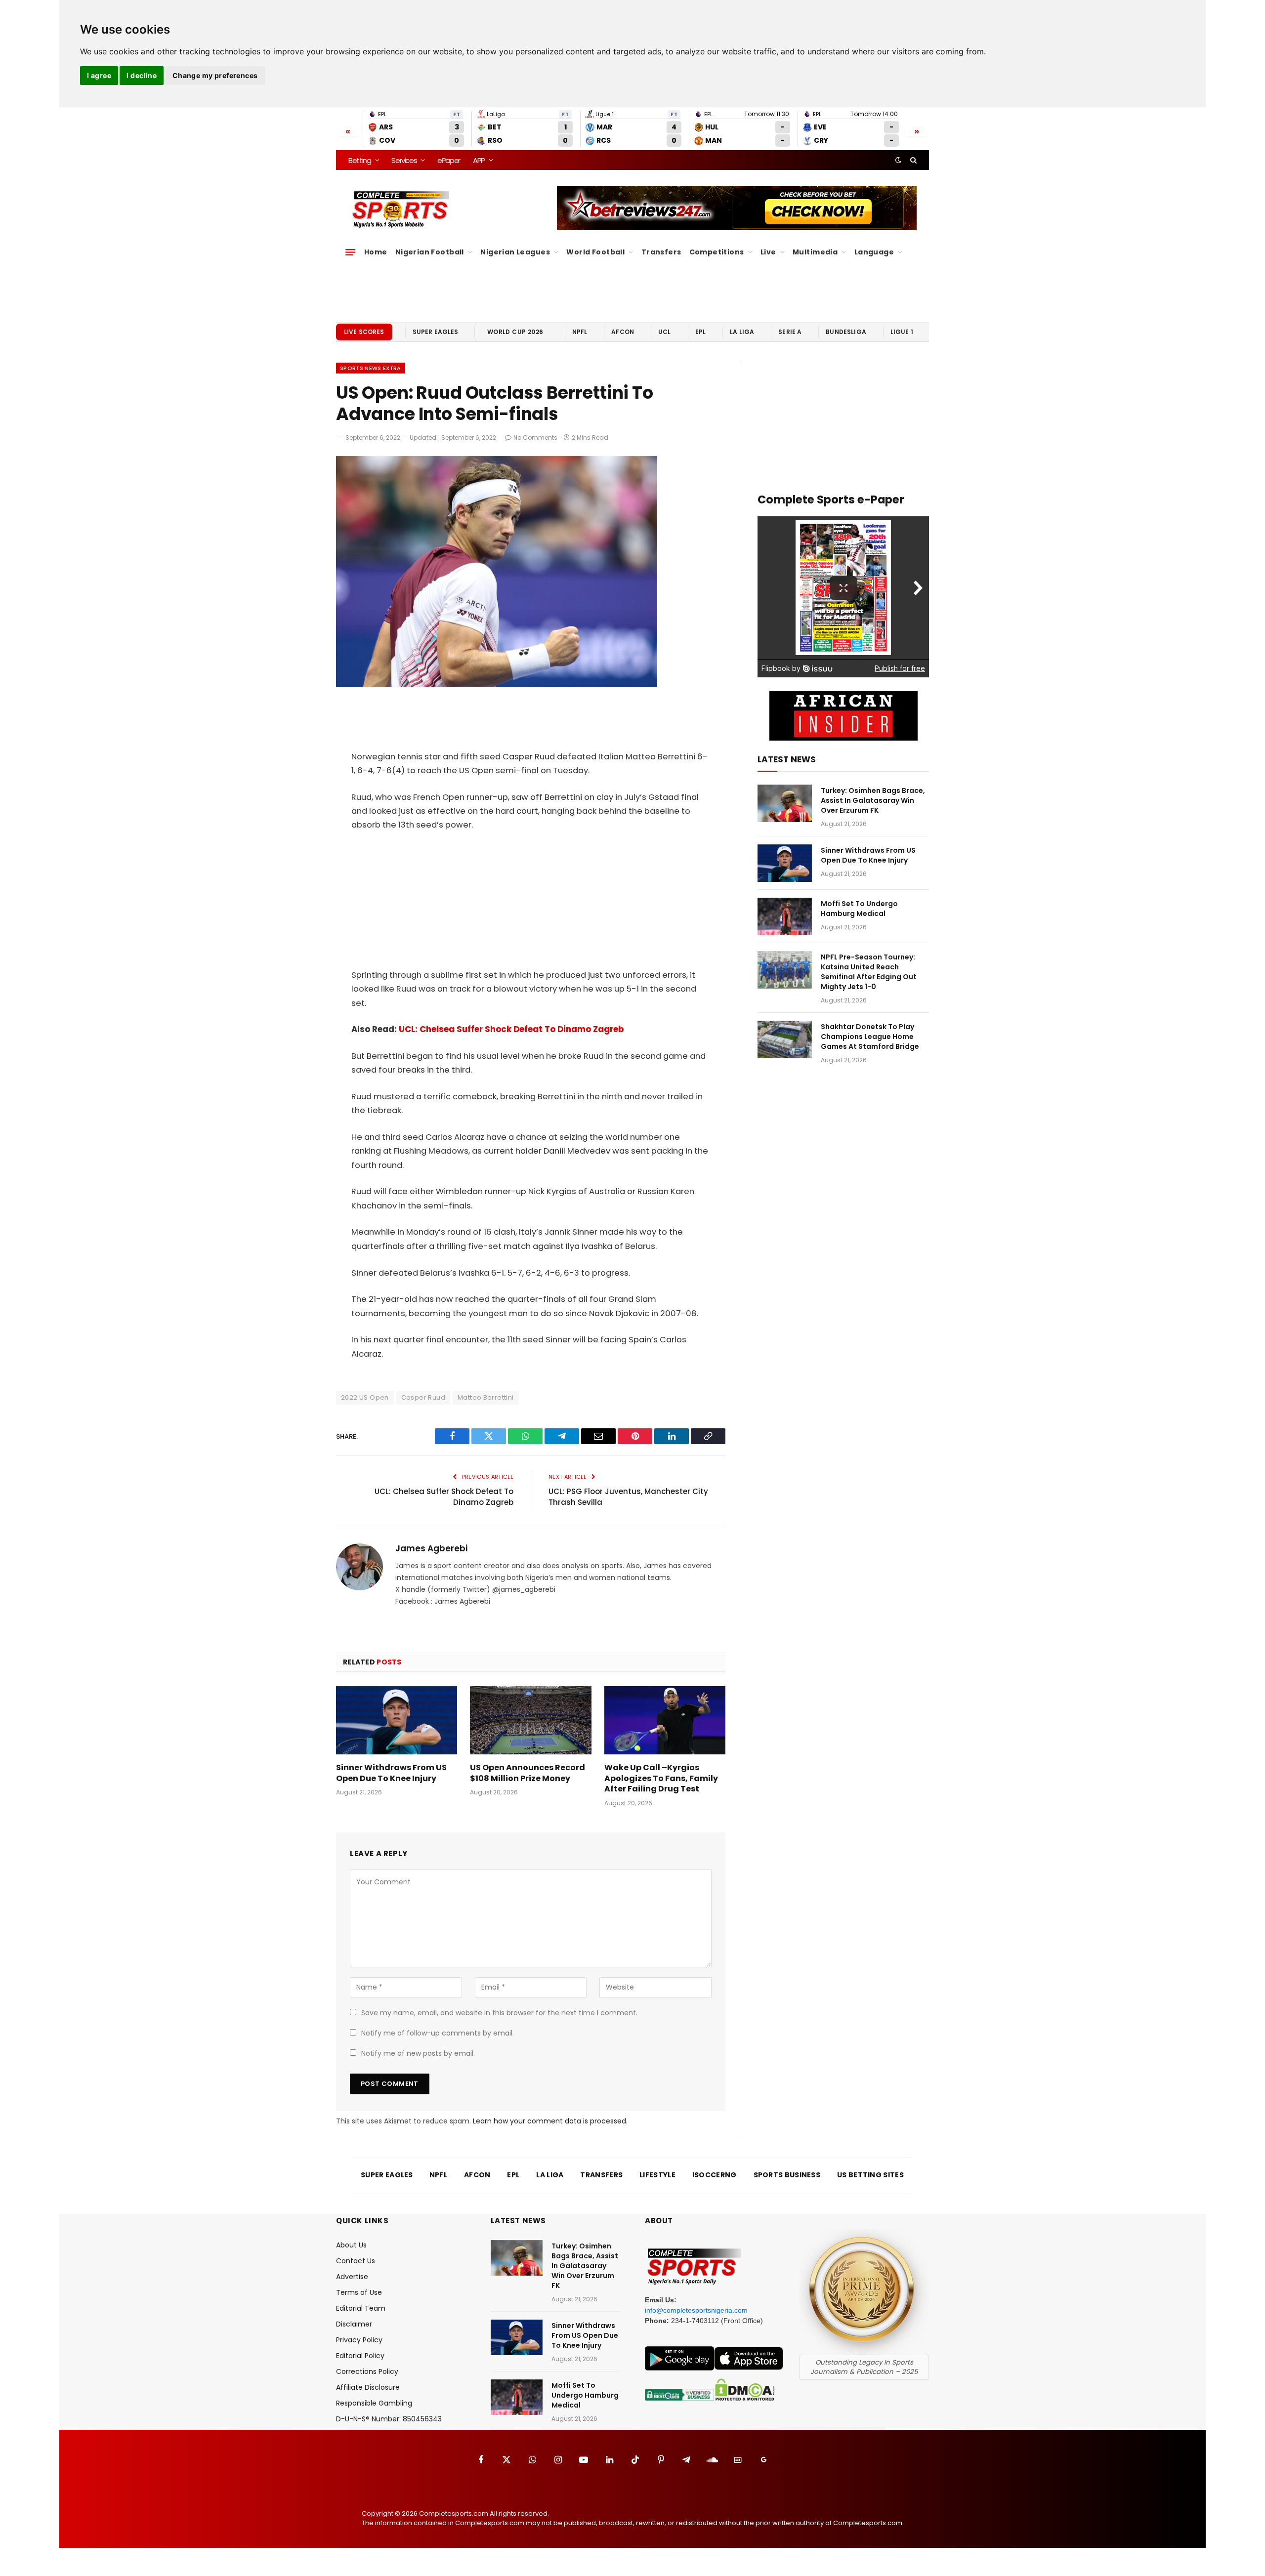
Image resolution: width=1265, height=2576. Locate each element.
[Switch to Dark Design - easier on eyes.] (898, 160)
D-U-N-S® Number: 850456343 (389, 2419)
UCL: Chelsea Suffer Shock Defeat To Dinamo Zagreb (511, 1029)
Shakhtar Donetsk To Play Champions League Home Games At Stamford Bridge (870, 1037)
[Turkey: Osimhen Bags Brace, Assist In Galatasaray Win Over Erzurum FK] (785, 803)
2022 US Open (365, 1397)
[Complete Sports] (401, 209)
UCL (664, 332)
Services (404, 160)
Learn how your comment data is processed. (550, 2121)
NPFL (580, 332)
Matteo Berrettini (486, 1397)
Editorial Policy (360, 2356)
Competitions (717, 252)
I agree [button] (99, 75)
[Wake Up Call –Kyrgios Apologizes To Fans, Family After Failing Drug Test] (665, 1720)
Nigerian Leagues (515, 252)
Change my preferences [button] (215, 75)
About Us (351, 2245)
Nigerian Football (430, 252)
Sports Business (787, 2175)
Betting (360, 160)
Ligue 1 (902, 332)
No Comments (535, 437)
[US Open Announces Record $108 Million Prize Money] (530, 1720)
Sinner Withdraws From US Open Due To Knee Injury (391, 1773)
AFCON (623, 332)
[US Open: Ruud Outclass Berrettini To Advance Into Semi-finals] (497, 685)
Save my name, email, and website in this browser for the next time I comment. (499, 2013)
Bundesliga (846, 332)
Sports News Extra (371, 368)
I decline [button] (142, 75)
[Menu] (350, 252)
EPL (700, 332)
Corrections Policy (367, 2371)
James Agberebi (431, 1548)
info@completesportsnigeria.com (696, 2310)
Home (376, 252)
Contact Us (356, 2261)
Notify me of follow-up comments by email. (438, 2033)
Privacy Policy (359, 2340)
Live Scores (364, 332)
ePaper (449, 160)
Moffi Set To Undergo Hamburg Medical (859, 909)
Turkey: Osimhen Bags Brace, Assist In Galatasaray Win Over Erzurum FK (873, 800)
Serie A (790, 332)
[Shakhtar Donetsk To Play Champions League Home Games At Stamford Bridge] (785, 1039)
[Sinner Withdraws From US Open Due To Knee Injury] (397, 1720)
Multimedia (815, 252)
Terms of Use (359, 2292)
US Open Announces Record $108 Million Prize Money (527, 1773)
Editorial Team (361, 2308)
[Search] (912, 160)
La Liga (742, 332)
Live (768, 252)
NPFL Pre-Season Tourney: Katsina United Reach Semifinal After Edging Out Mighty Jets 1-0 (869, 972)
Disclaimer (354, 2324)
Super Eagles (436, 332)
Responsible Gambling (374, 2403)
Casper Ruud (423, 1397)
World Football (595, 252)
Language (874, 252)
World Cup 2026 (515, 332)
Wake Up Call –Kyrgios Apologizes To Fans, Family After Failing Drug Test (661, 1778)
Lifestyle (657, 2175)
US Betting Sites (870, 2175)
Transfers (661, 252)
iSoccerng (715, 2175)
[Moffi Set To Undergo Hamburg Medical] (785, 916)
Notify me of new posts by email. (418, 2053)
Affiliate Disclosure (368, 2387)
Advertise (352, 2277)
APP (479, 160)
